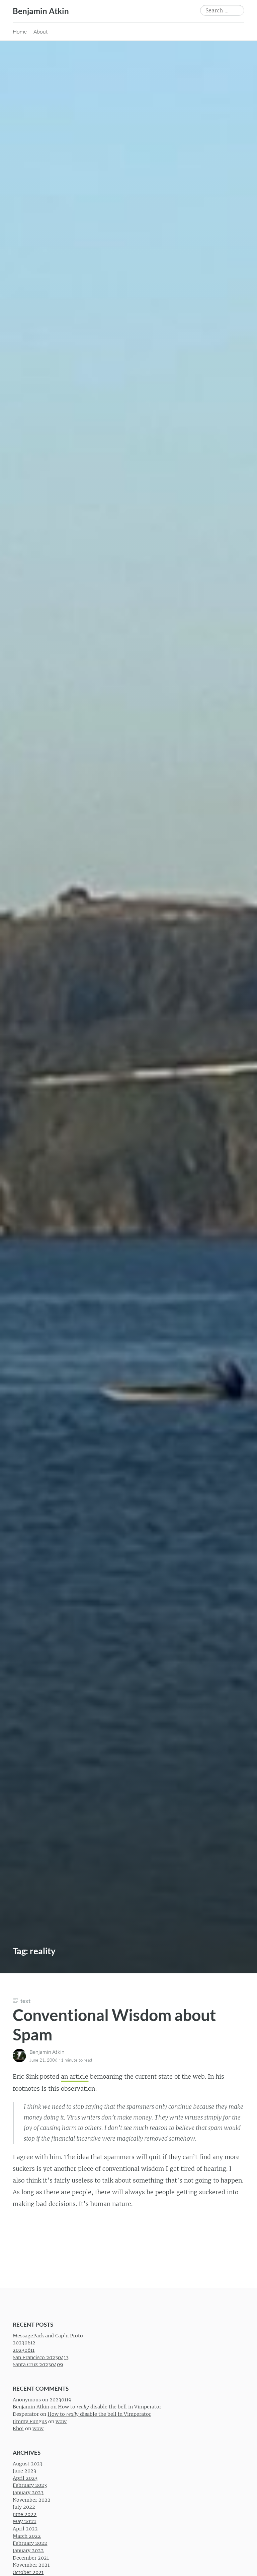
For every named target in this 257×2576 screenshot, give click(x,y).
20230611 (24, 2350)
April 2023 (25, 2478)
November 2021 (31, 2565)
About (41, 32)
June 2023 (24, 2471)
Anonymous (27, 2399)
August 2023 (28, 2463)
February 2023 (30, 2485)
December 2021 (31, 2558)
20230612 (24, 2343)
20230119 (60, 2399)
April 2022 (25, 2529)
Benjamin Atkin (41, 11)
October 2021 (28, 2572)
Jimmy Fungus (30, 2421)
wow (61, 2421)
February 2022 (30, 2543)
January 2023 (28, 2493)
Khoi (18, 2429)
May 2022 (24, 2521)
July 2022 (24, 2507)
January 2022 (28, 2550)
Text (25, 2001)
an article (75, 2077)
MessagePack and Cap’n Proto (48, 2335)
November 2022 (32, 2500)
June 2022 (25, 2514)
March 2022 (27, 2536)
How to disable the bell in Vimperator (110, 2407)
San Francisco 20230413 (41, 2357)
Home (20, 32)
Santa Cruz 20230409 (38, 2365)
